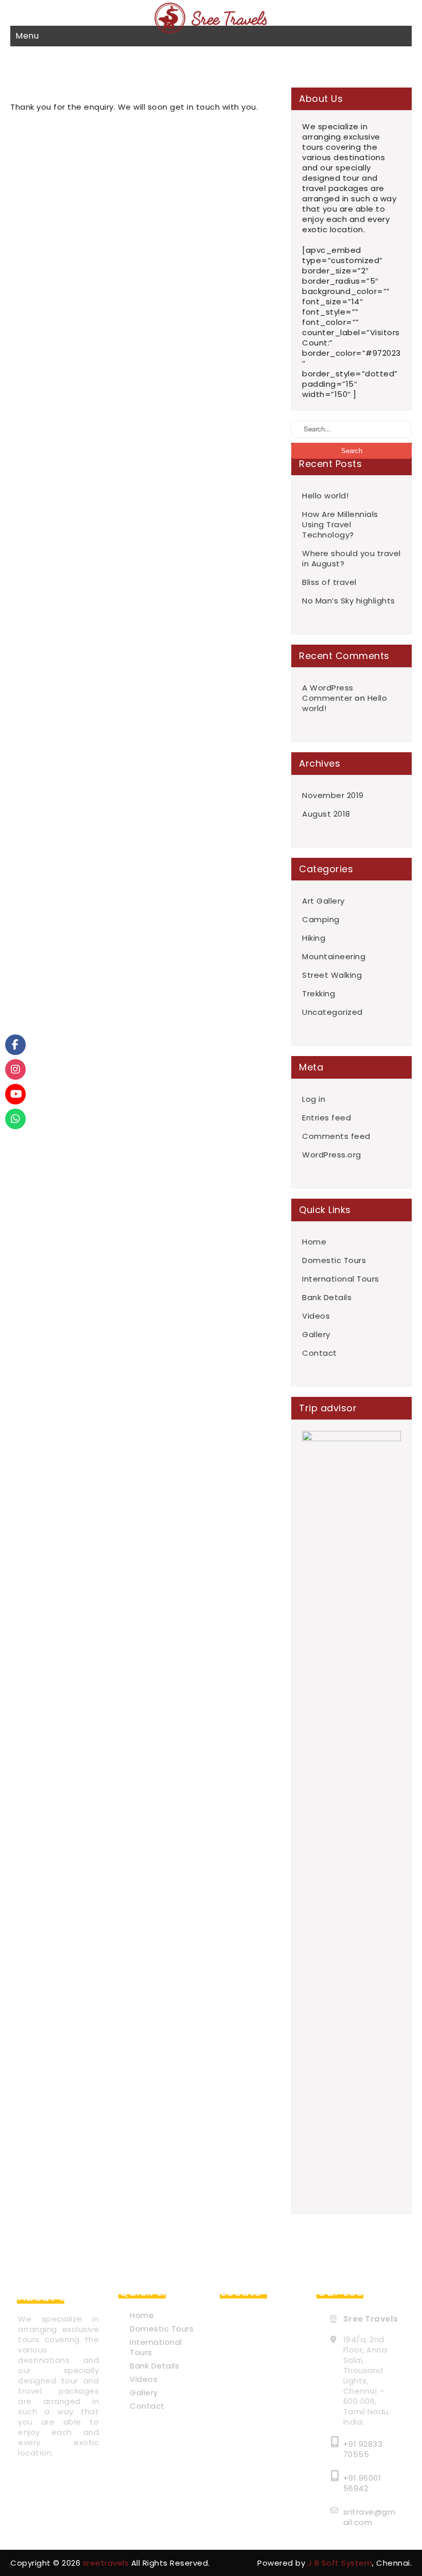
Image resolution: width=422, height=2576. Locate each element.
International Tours (341, 1279)
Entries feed (327, 1118)
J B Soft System (340, 2563)
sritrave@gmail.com (370, 2517)
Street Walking (332, 975)
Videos (316, 1316)
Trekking (319, 994)
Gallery (316, 1335)
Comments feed (336, 1136)
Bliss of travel (329, 582)
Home (314, 1242)
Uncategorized (332, 1012)
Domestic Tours (334, 1260)
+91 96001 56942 (362, 2483)
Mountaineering (334, 957)
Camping (321, 920)
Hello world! (325, 496)
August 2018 (326, 814)
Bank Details (327, 1298)
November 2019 (333, 796)
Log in (314, 1099)
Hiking (314, 938)
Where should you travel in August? (351, 559)
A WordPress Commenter (328, 693)
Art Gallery (323, 901)
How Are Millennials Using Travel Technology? (340, 525)
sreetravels (106, 2563)
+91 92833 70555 (363, 2449)
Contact (320, 1353)
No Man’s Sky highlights (349, 601)
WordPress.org (332, 1155)
